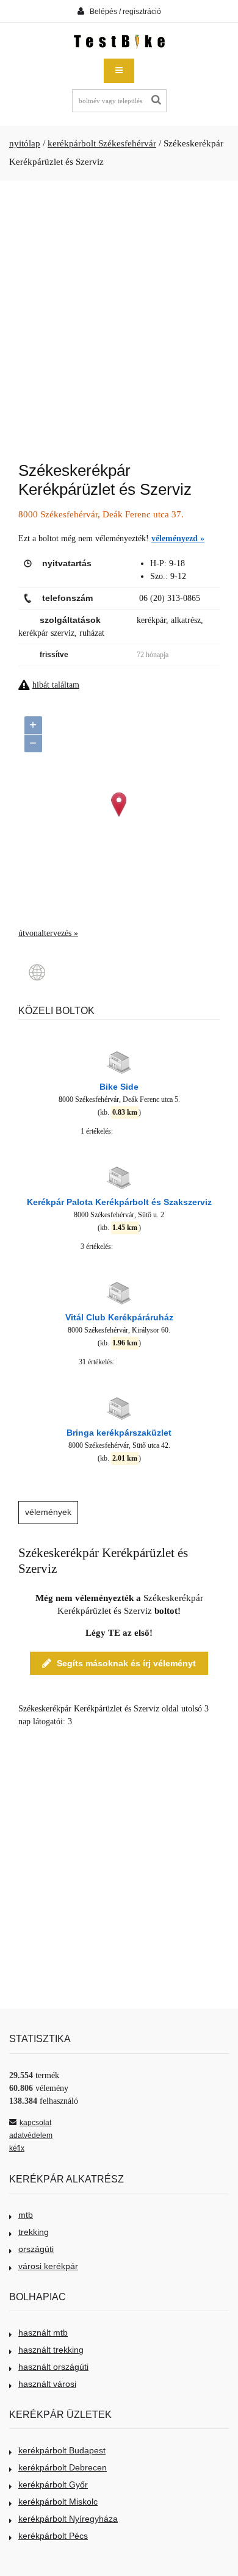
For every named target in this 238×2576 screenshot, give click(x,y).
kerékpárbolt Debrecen (63, 2467)
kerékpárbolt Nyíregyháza (68, 2519)
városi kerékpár (48, 2266)
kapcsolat (35, 2123)
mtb (26, 2215)
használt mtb (43, 2333)
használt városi (47, 2384)
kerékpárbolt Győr (53, 2484)
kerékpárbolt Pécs (53, 2536)
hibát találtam (56, 685)
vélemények (48, 1512)
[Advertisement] (119, 315)
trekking (34, 2232)
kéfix (17, 2148)
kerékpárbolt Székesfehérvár (102, 143)
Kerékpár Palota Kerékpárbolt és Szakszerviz (119, 1202)
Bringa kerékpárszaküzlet (119, 1433)
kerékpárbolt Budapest (62, 2450)
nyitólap (25, 143)
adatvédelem (31, 2135)
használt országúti (53, 2367)
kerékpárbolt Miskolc (58, 2502)
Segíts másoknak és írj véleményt (126, 1663)
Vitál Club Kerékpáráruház (119, 1317)
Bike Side (119, 1087)
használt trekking (51, 2350)
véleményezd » (178, 538)
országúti (36, 2249)
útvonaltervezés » (48, 933)
